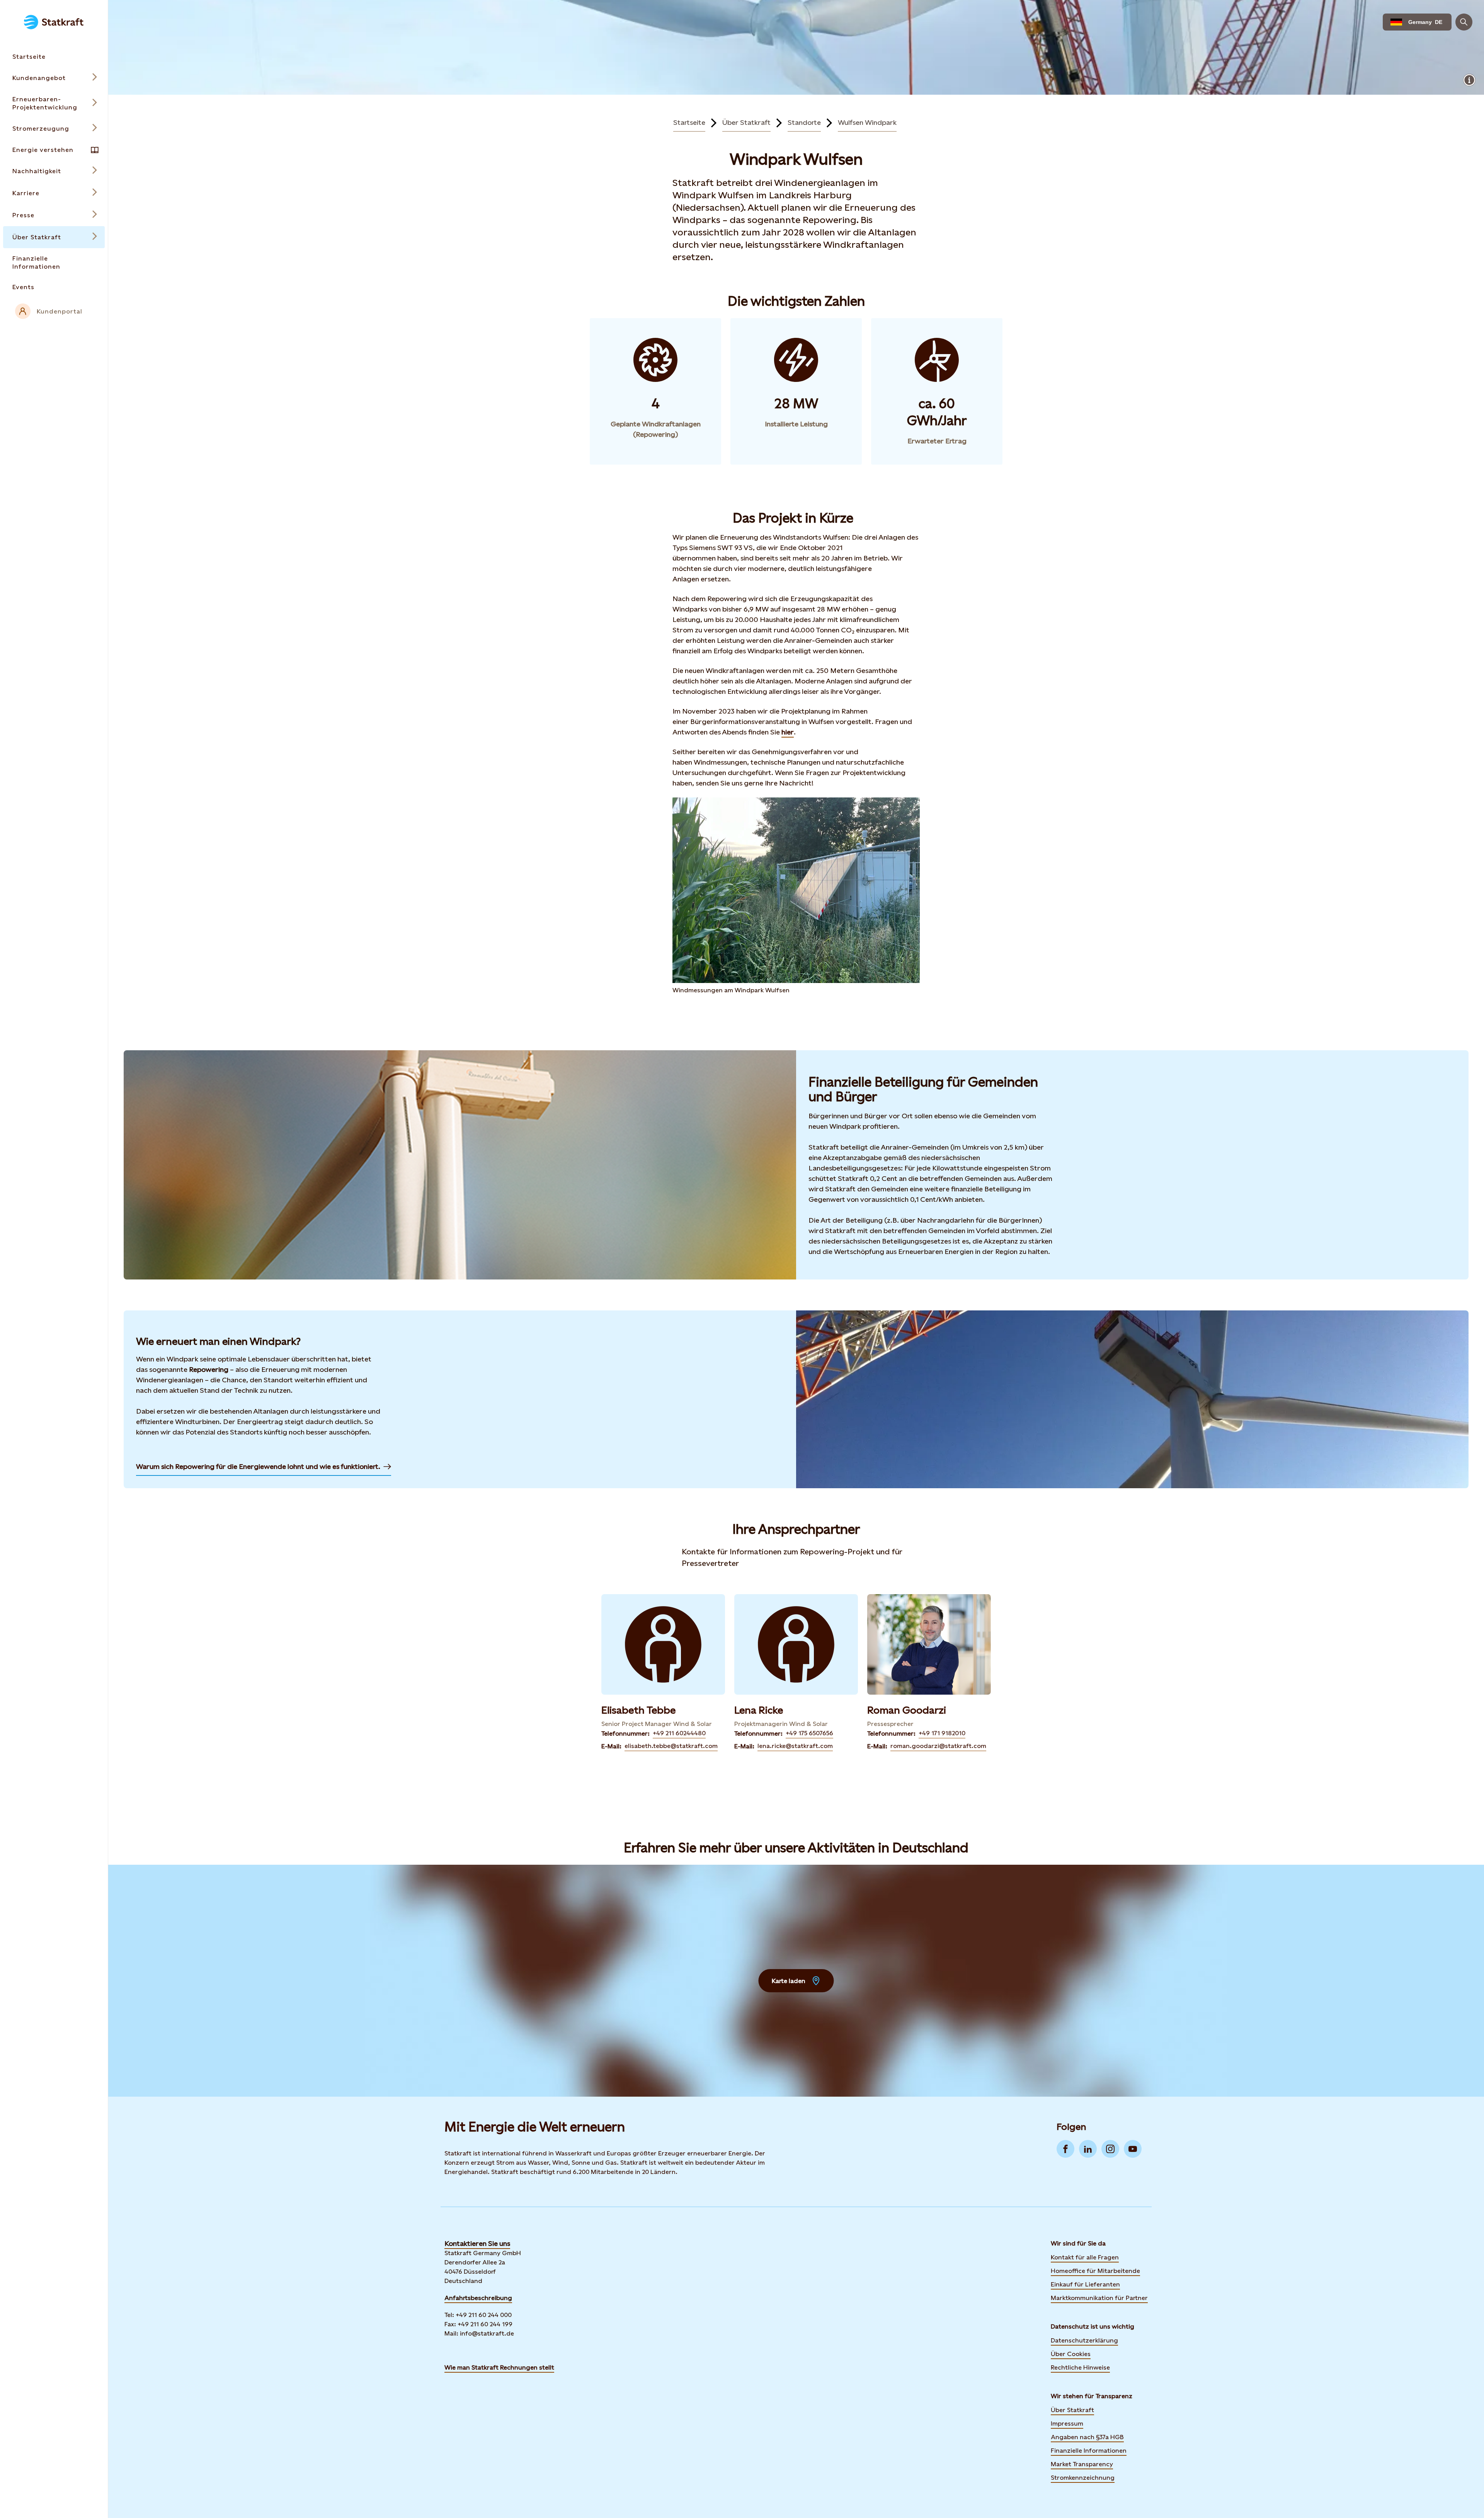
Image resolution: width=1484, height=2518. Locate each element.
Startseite (689, 122)
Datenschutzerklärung (1084, 2340)
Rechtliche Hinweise (1080, 2367)
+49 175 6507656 (809, 1733)
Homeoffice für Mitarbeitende (1095, 2271)
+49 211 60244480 (679, 1733)
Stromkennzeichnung (1083, 2478)
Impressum (1067, 2423)
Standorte (804, 122)
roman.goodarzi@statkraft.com (938, 1746)
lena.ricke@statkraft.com (795, 1746)
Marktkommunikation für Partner (1099, 2298)
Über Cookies (1071, 2354)
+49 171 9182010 (942, 1733)
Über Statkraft (746, 122)
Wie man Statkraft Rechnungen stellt (499, 2367)
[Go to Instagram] (1110, 2149)
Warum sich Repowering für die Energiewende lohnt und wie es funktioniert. (258, 1466)
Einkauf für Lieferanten (1085, 2284)
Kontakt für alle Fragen (1085, 2257)
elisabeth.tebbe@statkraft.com (671, 1746)
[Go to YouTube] (1133, 2149)
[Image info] (1469, 80)
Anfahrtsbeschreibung (478, 2298)
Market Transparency (1082, 2464)
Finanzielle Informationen (1089, 2451)
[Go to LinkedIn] (1088, 2149)
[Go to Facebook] (1065, 2149)
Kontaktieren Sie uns (477, 2243)
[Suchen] (1464, 22)
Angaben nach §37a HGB (1087, 2437)
